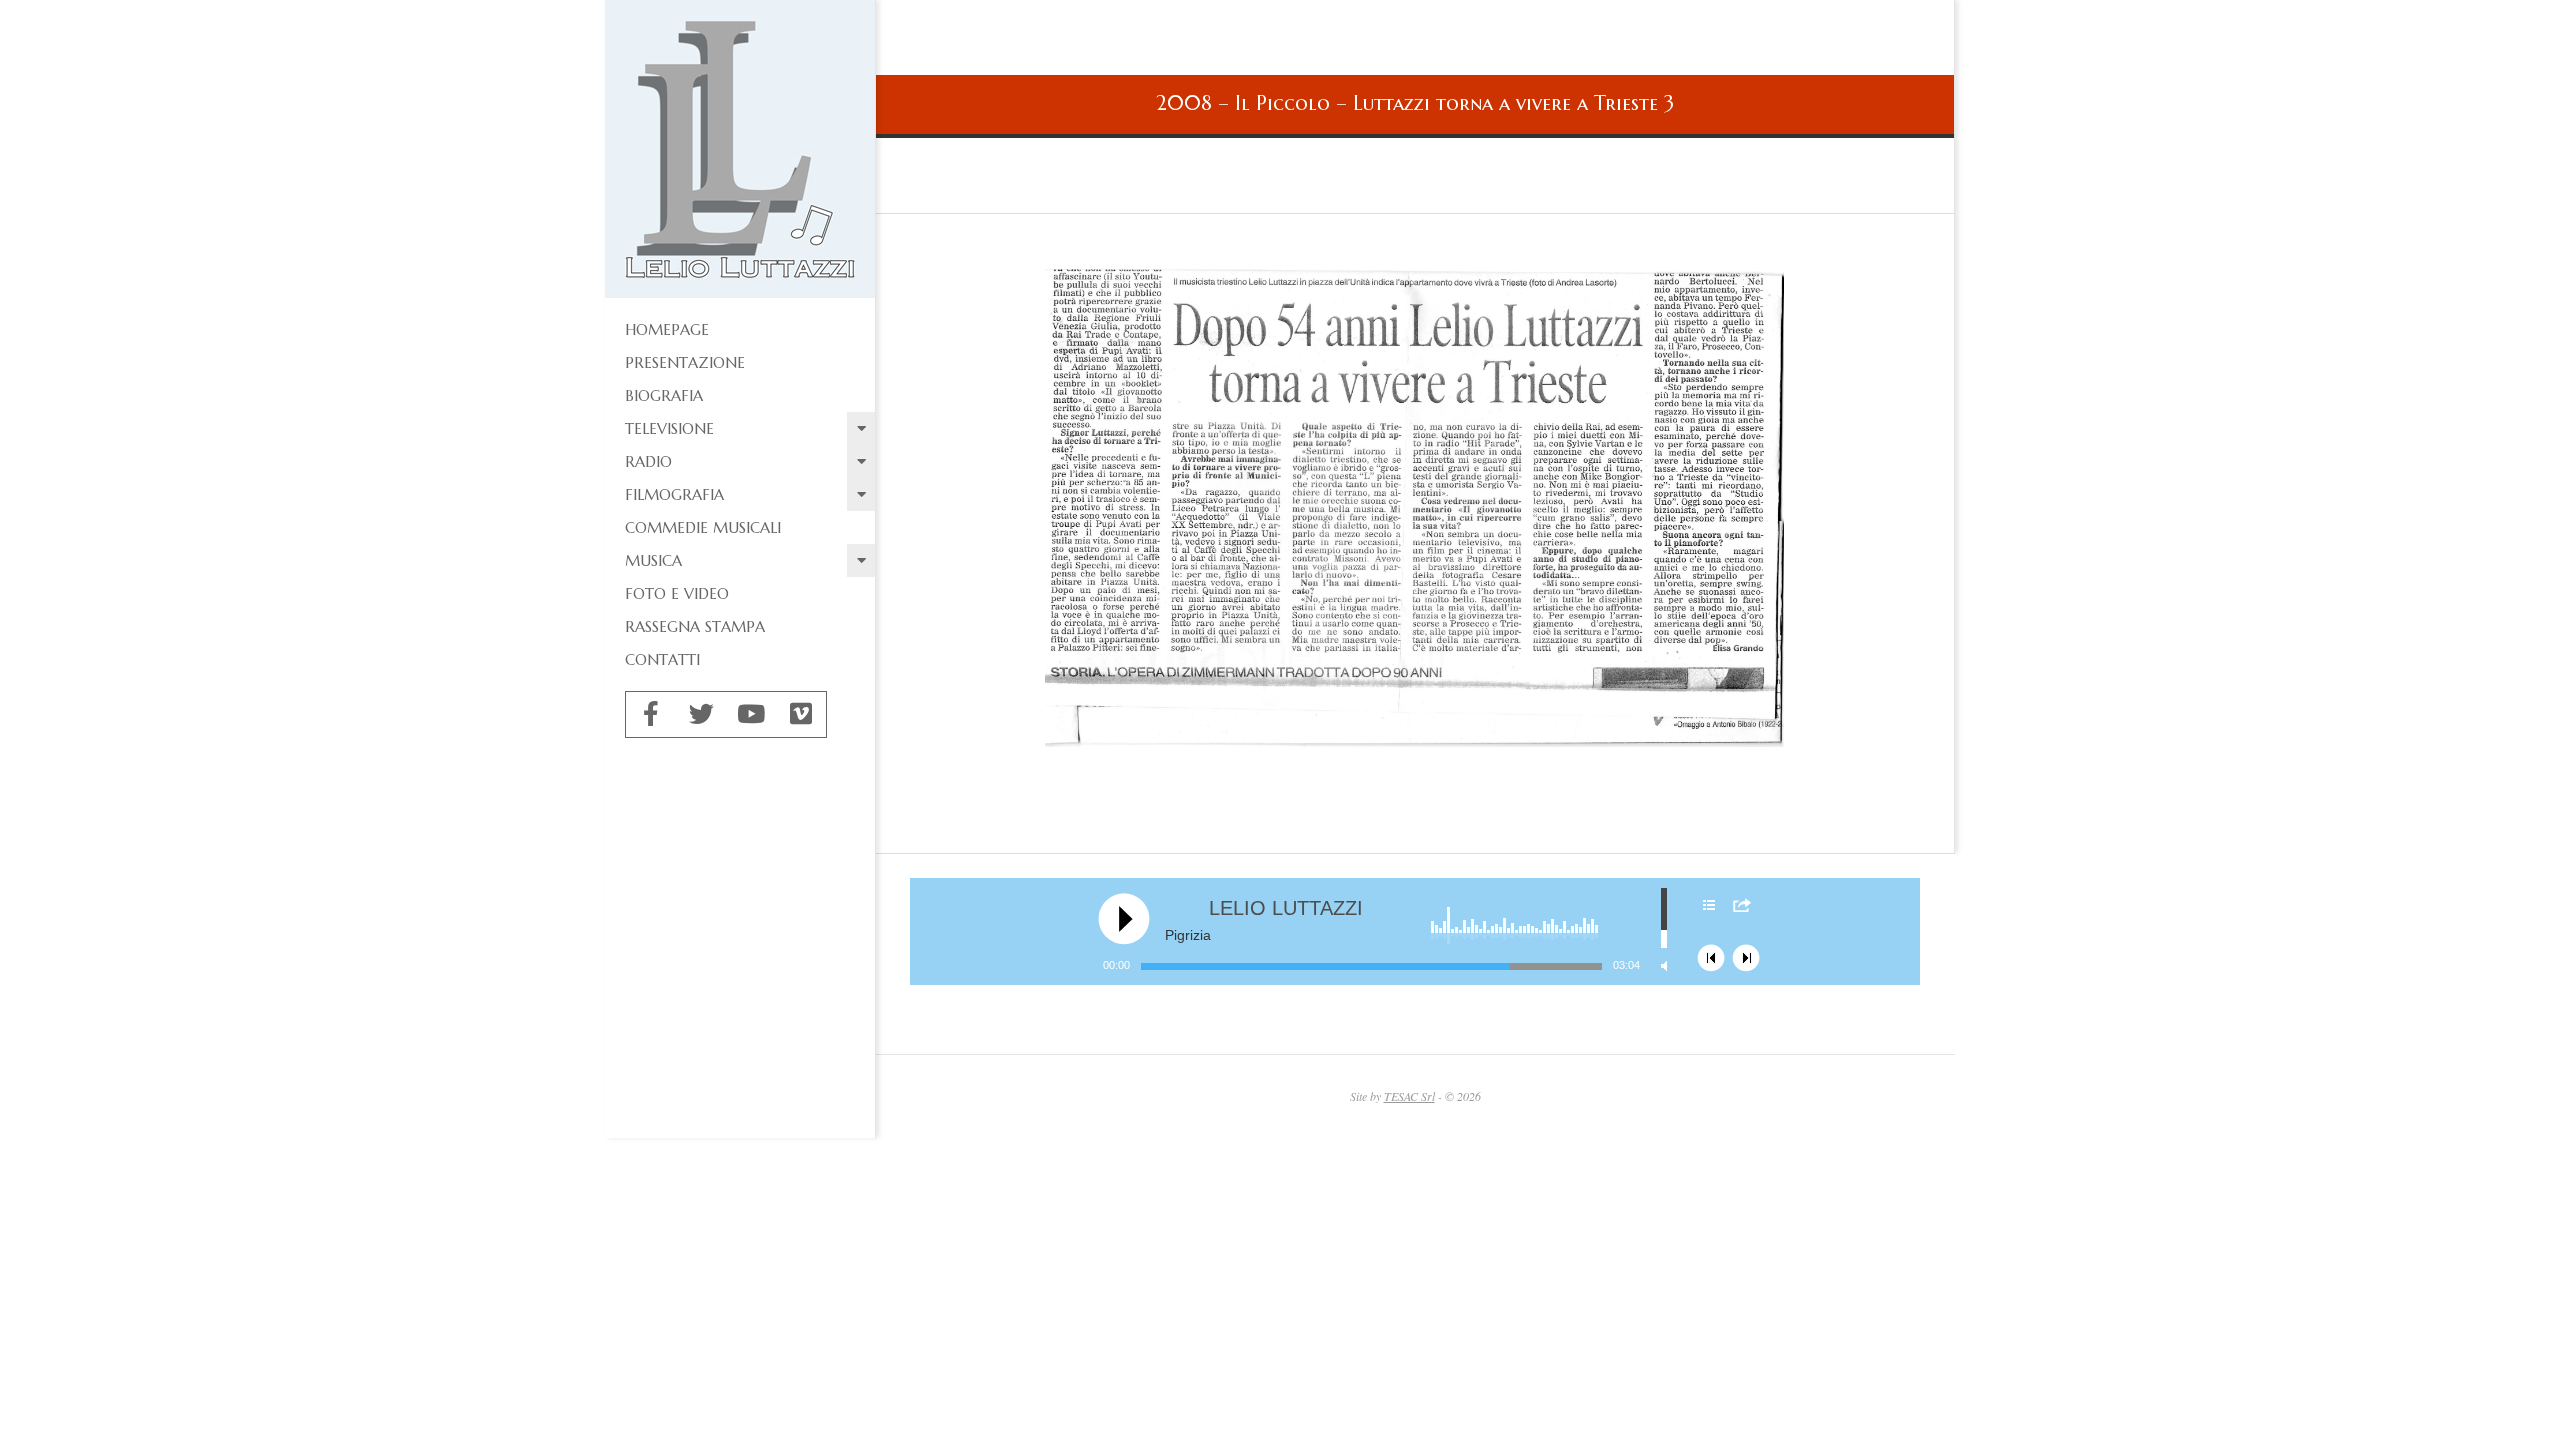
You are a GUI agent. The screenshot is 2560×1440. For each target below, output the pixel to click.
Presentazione (685, 362)
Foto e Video (677, 593)
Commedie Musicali (703, 527)
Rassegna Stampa (695, 626)
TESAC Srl (1409, 1096)
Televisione (669, 428)
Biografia (664, 395)
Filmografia (674, 494)
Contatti (662, 659)
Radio (648, 461)
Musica (653, 560)
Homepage (667, 329)
